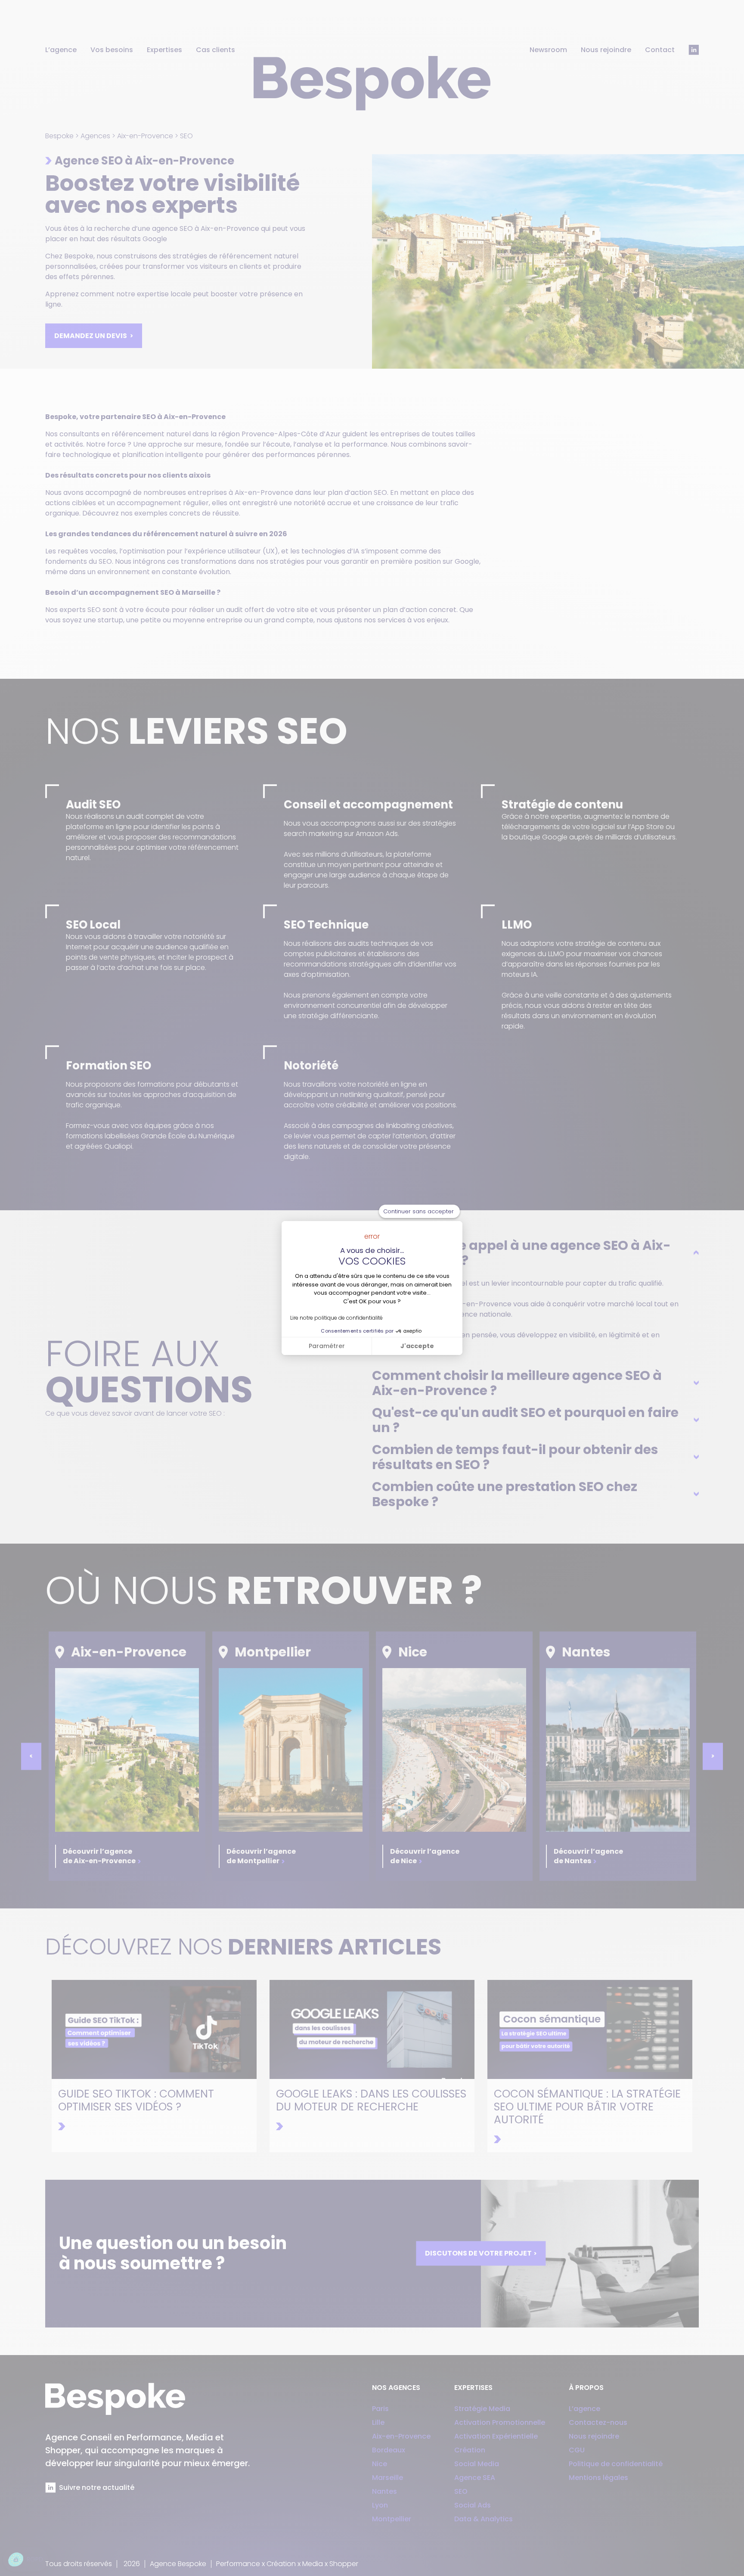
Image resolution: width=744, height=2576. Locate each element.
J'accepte (417, 1346)
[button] (26, 2560)
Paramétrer (327, 1346)
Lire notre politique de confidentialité (336, 1318)
